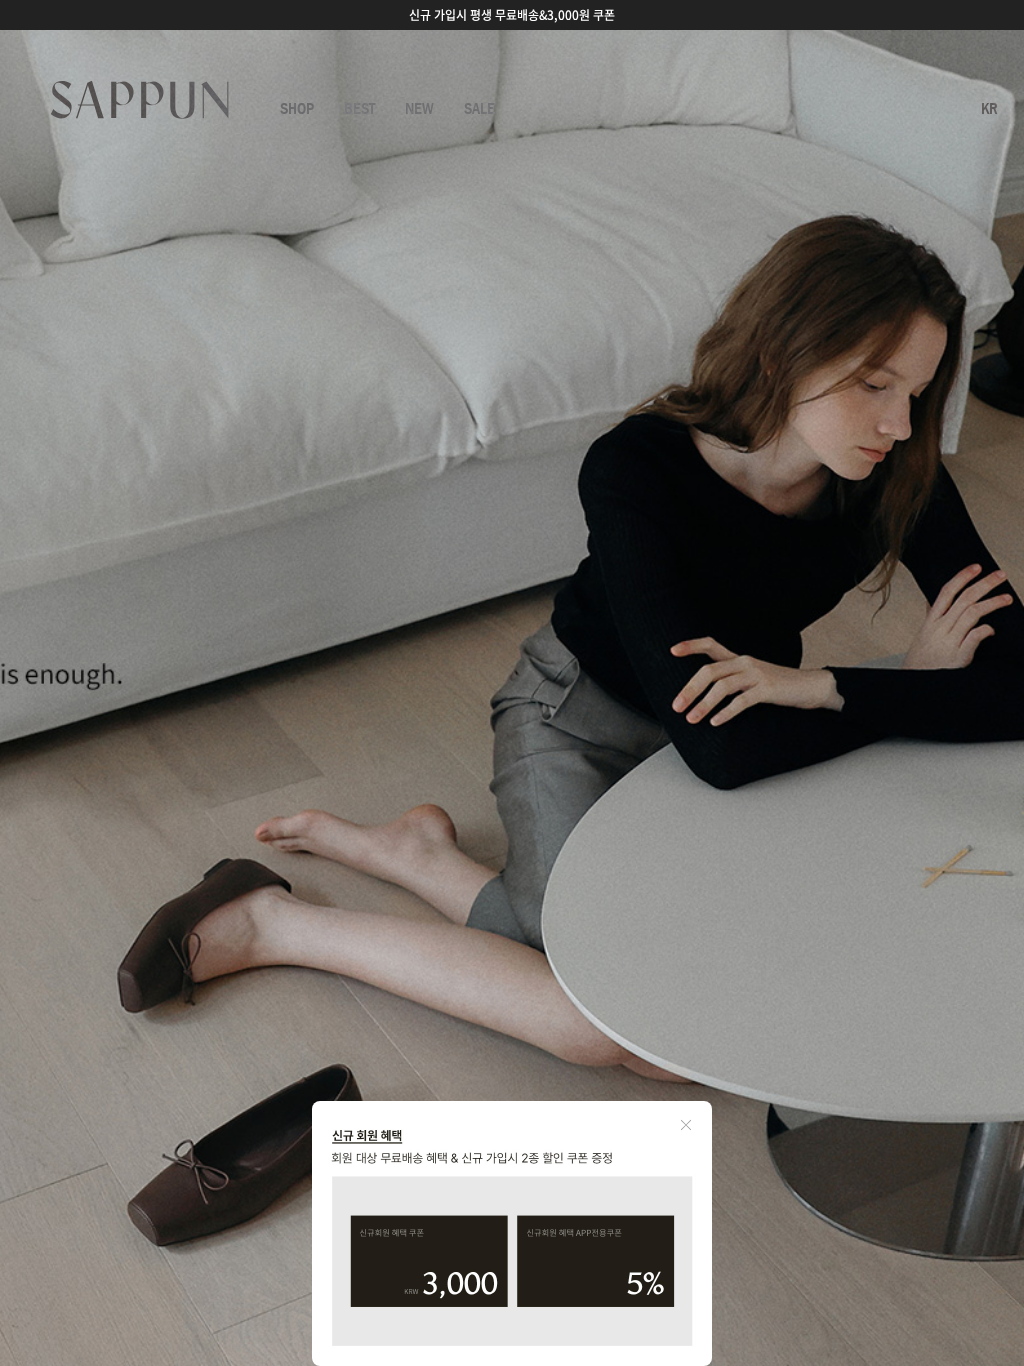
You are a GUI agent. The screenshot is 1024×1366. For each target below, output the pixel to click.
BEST (359, 109)
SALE (479, 109)
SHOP (297, 109)
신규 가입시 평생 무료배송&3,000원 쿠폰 (512, 15)
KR (989, 109)
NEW (419, 109)
